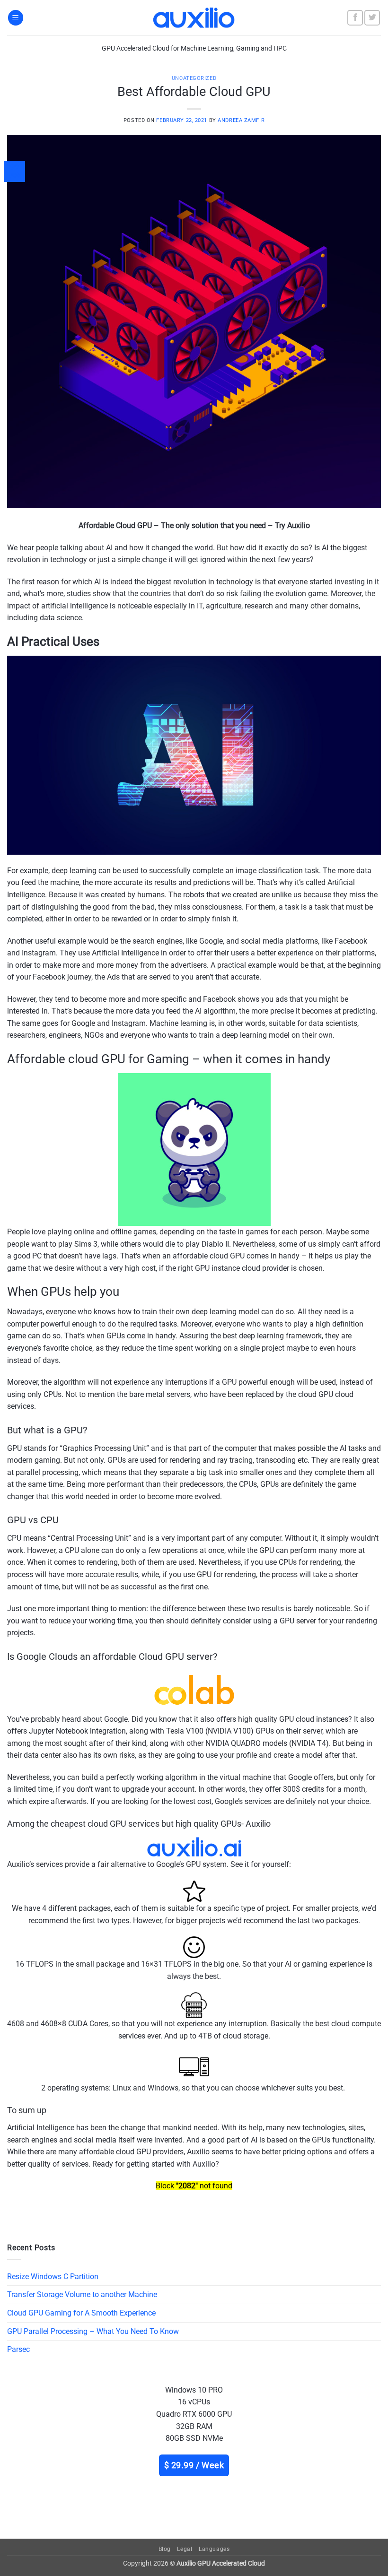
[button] (16, 18)
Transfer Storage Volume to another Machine (82, 2294)
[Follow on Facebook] (355, 18)
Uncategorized (194, 78)
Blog (165, 2549)
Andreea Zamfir (241, 120)
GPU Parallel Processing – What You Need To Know (93, 2331)
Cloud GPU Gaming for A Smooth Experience (81, 2313)
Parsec (18, 2349)
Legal (185, 2549)
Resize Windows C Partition (53, 2277)
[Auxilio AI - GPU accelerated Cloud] (194, 17)
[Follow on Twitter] (372, 18)
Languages (214, 2549)
